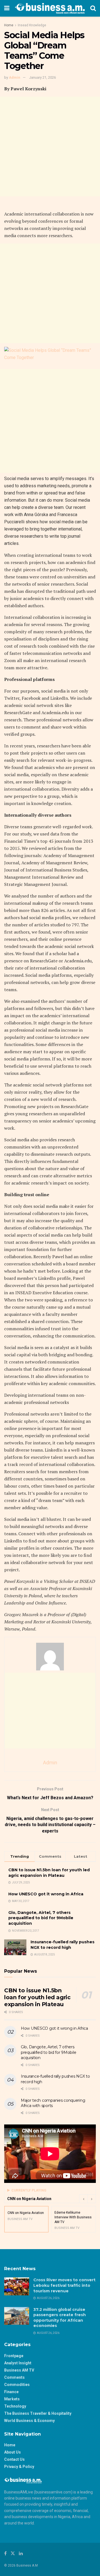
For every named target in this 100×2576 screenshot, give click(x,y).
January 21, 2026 (42, 77)
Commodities (17, 2385)
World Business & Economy (29, 2421)
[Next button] (92, 2199)
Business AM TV (19, 2370)
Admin (15, 77)
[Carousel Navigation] (87, 2199)
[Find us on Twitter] (13, 2553)
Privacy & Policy (19, 2467)
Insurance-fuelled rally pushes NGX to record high (62, 1945)
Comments (14, 2377)
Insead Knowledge (32, 25)
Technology (15, 2406)
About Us (12, 2452)
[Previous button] (83, 2199)
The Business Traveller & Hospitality (38, 2413)
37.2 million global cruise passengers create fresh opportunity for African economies (60, 2318)
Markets (12, 2399)
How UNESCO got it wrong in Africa (46, 1894)
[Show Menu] (7, 8)
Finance (11, 2392)
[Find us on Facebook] (5, 2553)
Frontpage (14, 2356)
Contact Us (14, 2459)
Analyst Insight (18, 2363)
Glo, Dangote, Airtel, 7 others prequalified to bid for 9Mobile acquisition (41, 1918)
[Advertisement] (50, 147)
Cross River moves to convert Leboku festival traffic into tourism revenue (64, 2285)
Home (9, 25)
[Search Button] (93, 8)
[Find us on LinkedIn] (21, 2553)
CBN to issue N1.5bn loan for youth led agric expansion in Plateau (49, 1873)
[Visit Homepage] (50, 8)
